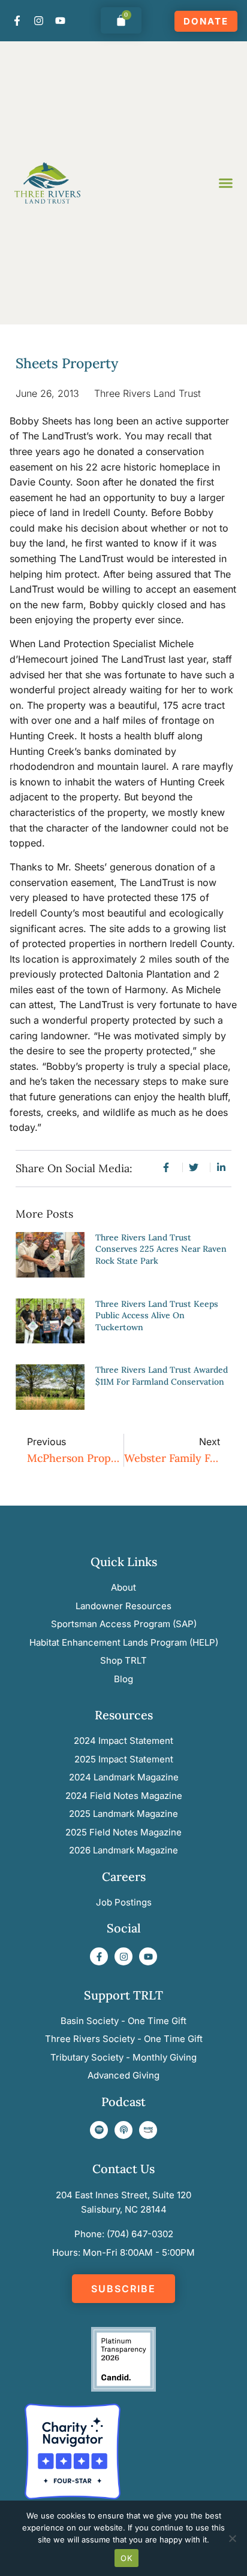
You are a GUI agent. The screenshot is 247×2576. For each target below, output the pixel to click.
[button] (226, 183)
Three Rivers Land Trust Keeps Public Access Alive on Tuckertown (157, 1316)
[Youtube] (60, 20)
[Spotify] (99, 2130)
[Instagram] (38, 20)
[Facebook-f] (17, 20)
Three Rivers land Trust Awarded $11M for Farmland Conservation (162, 1376)
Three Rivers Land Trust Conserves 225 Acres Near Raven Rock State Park (161, 1249)
